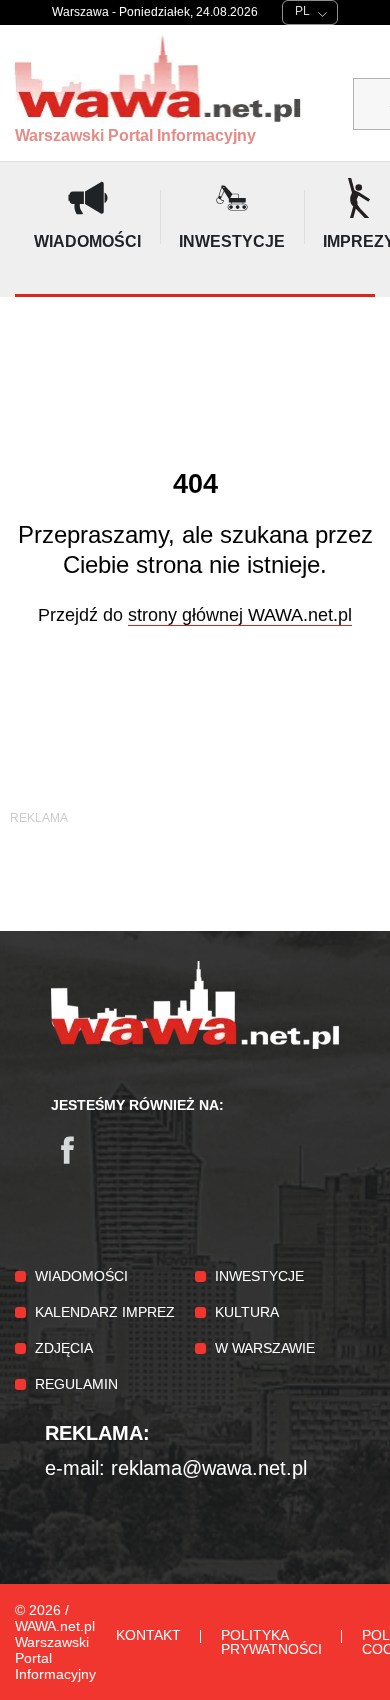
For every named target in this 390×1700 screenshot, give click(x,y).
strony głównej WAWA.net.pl (240, 615)
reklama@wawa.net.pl (209, 1468)
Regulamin (76, 1384)
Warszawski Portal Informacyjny (135, 135)
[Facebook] (77, 1160)
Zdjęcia (64, 1348)
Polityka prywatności (271, 1642)
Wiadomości (81, 1276)
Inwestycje (259, 1276)
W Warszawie (265, 1348)
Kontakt (148, 1635)
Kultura (247, 1312)
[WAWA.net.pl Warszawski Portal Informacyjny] (195, 1044)
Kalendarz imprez (105, 1312)
